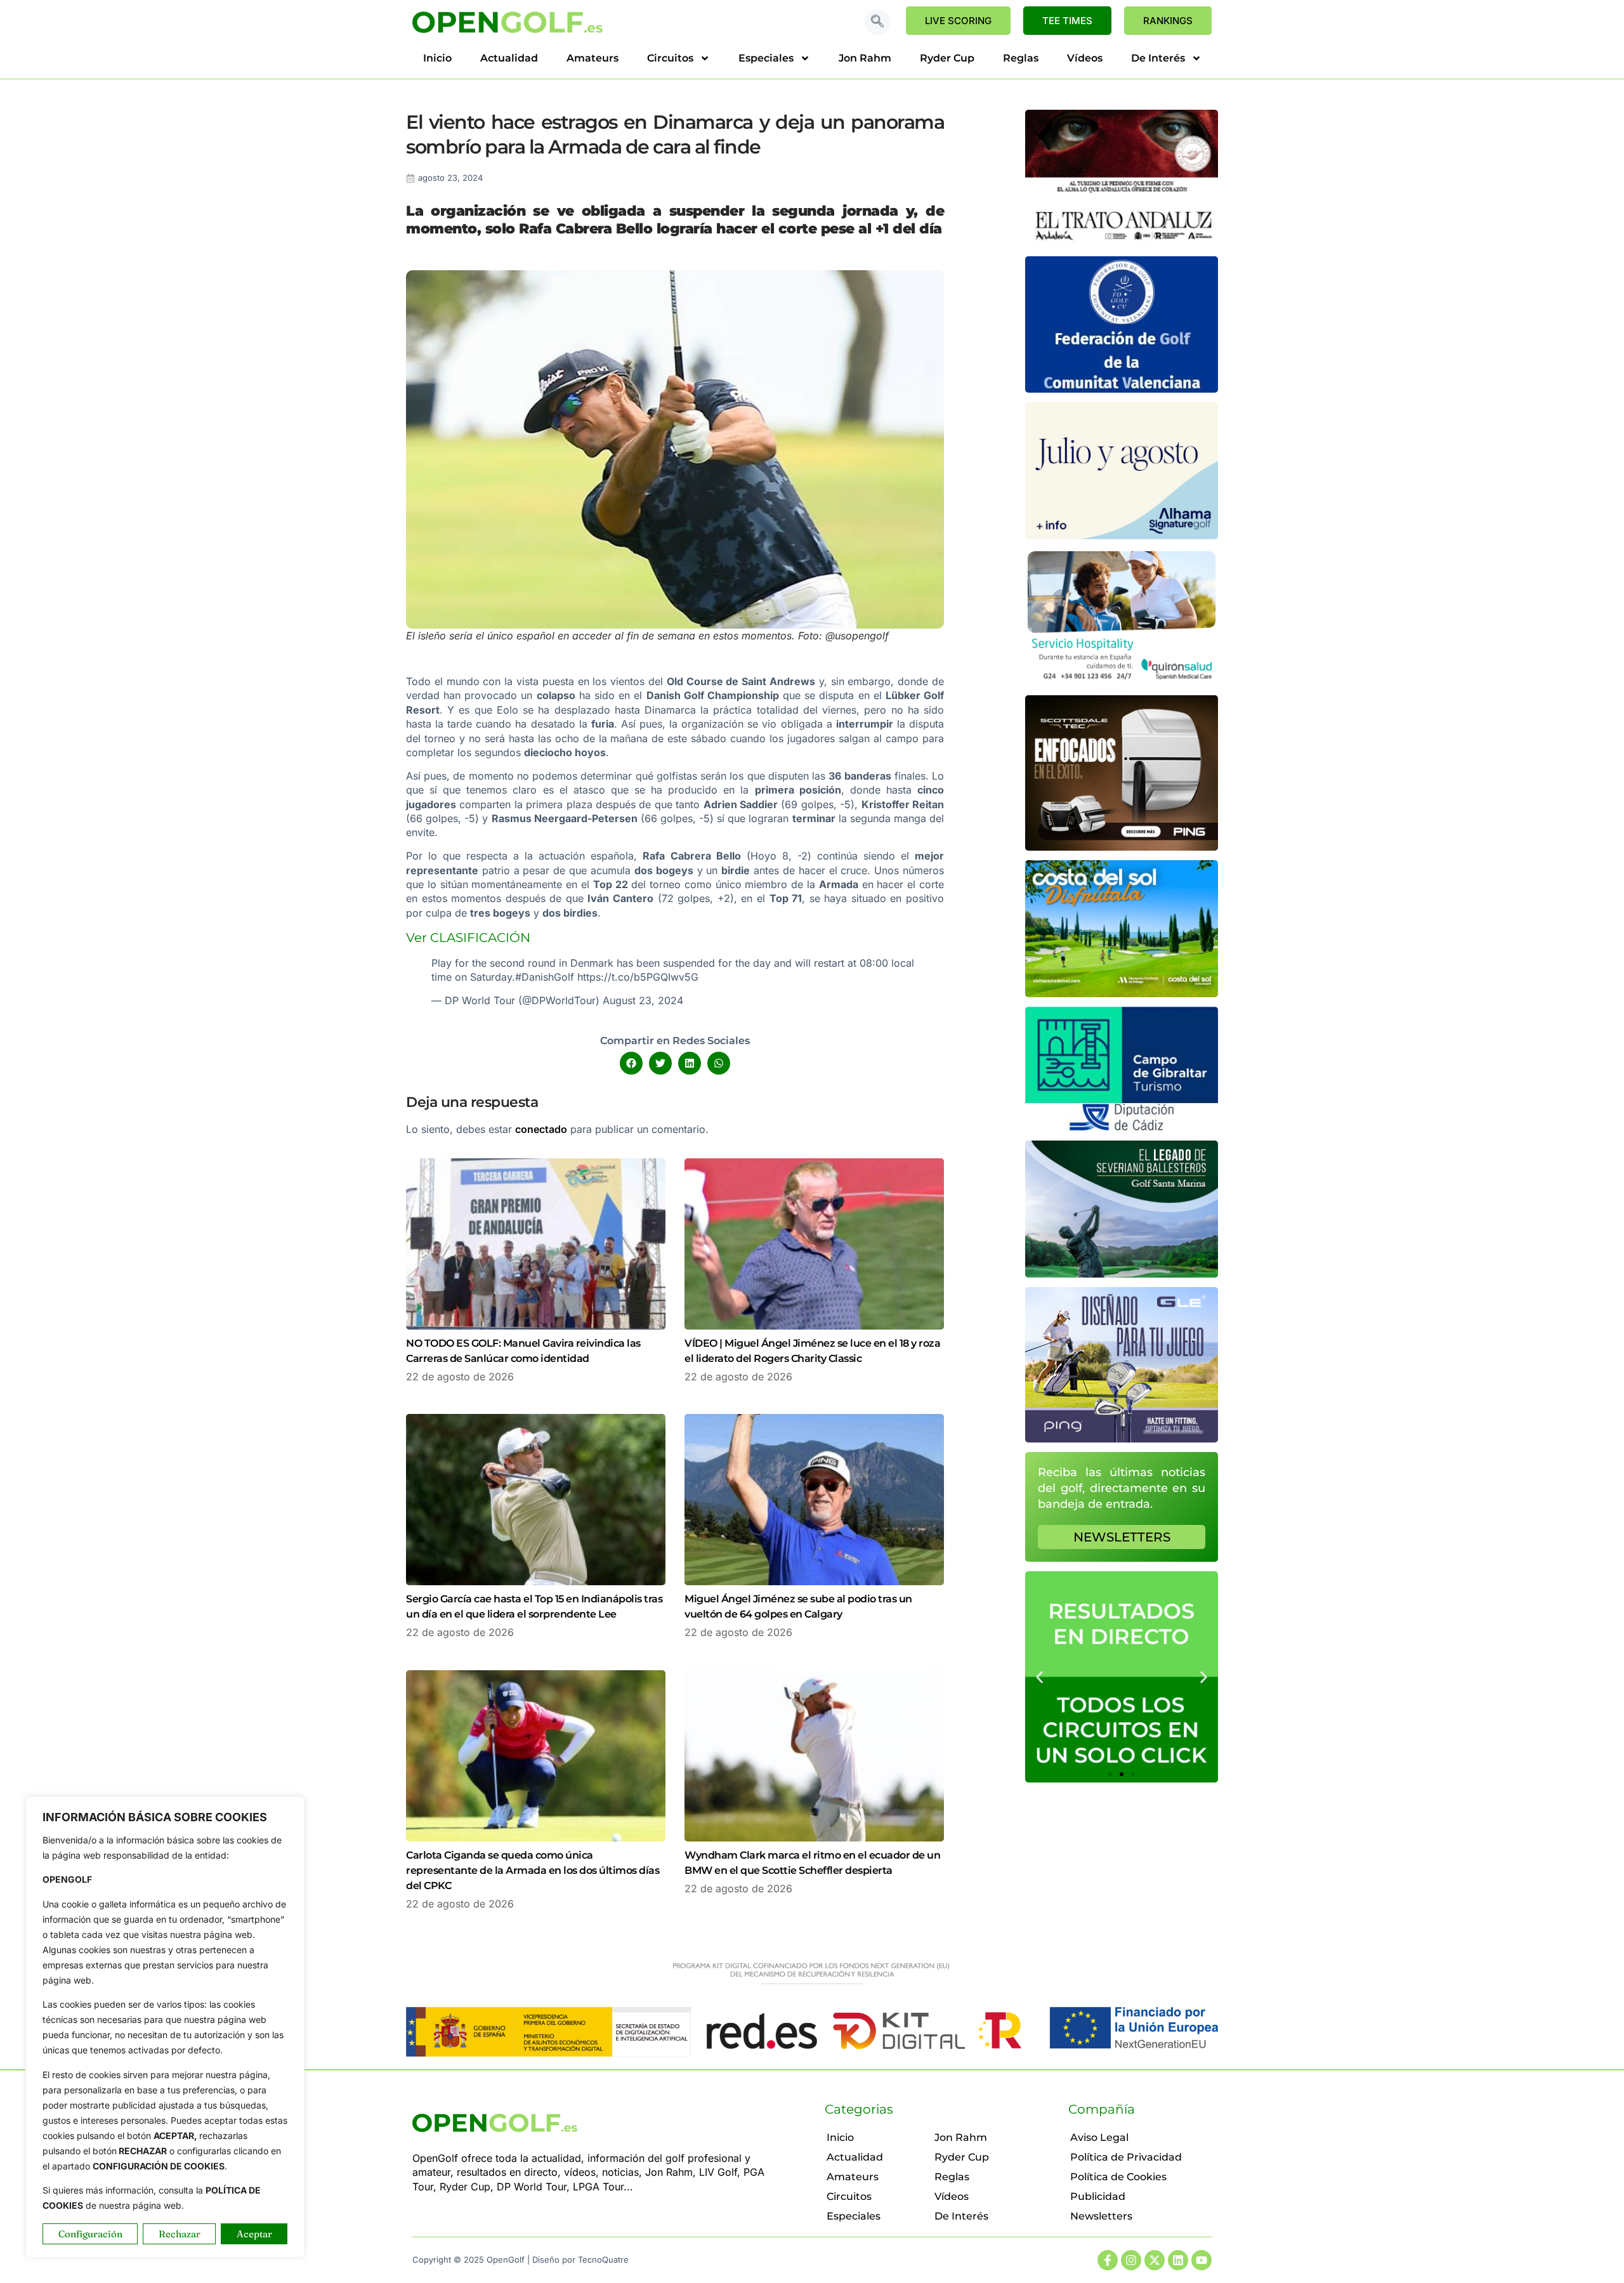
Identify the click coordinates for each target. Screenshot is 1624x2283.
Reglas (1021, 58)
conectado (541, 1129)
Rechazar (180, 2234)
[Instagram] (1131, 2260)
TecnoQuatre (603, 2260)
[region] (165, 2027)
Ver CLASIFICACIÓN (468, 938)
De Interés (1158, 58)
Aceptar (254, 2234)
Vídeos (1085, 58)
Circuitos (670, 58)
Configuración (90, 2234)
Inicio (437, 58)
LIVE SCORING (958, 21)
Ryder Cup (947, 58)
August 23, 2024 (643, 1000)
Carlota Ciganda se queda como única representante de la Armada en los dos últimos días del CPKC (533, 1870)
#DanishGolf (545, 977)
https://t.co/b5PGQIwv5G (638, 977)
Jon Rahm (865, 58)
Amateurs (593, 58)
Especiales (766, 58)
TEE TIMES (1067, 21)
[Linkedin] (1178, 2260)
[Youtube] (1202, 2260)
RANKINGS (1168, 21)
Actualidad (509, 58)
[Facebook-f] (1108, 2260)
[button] (877, 22)
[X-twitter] (1155, 2260)
